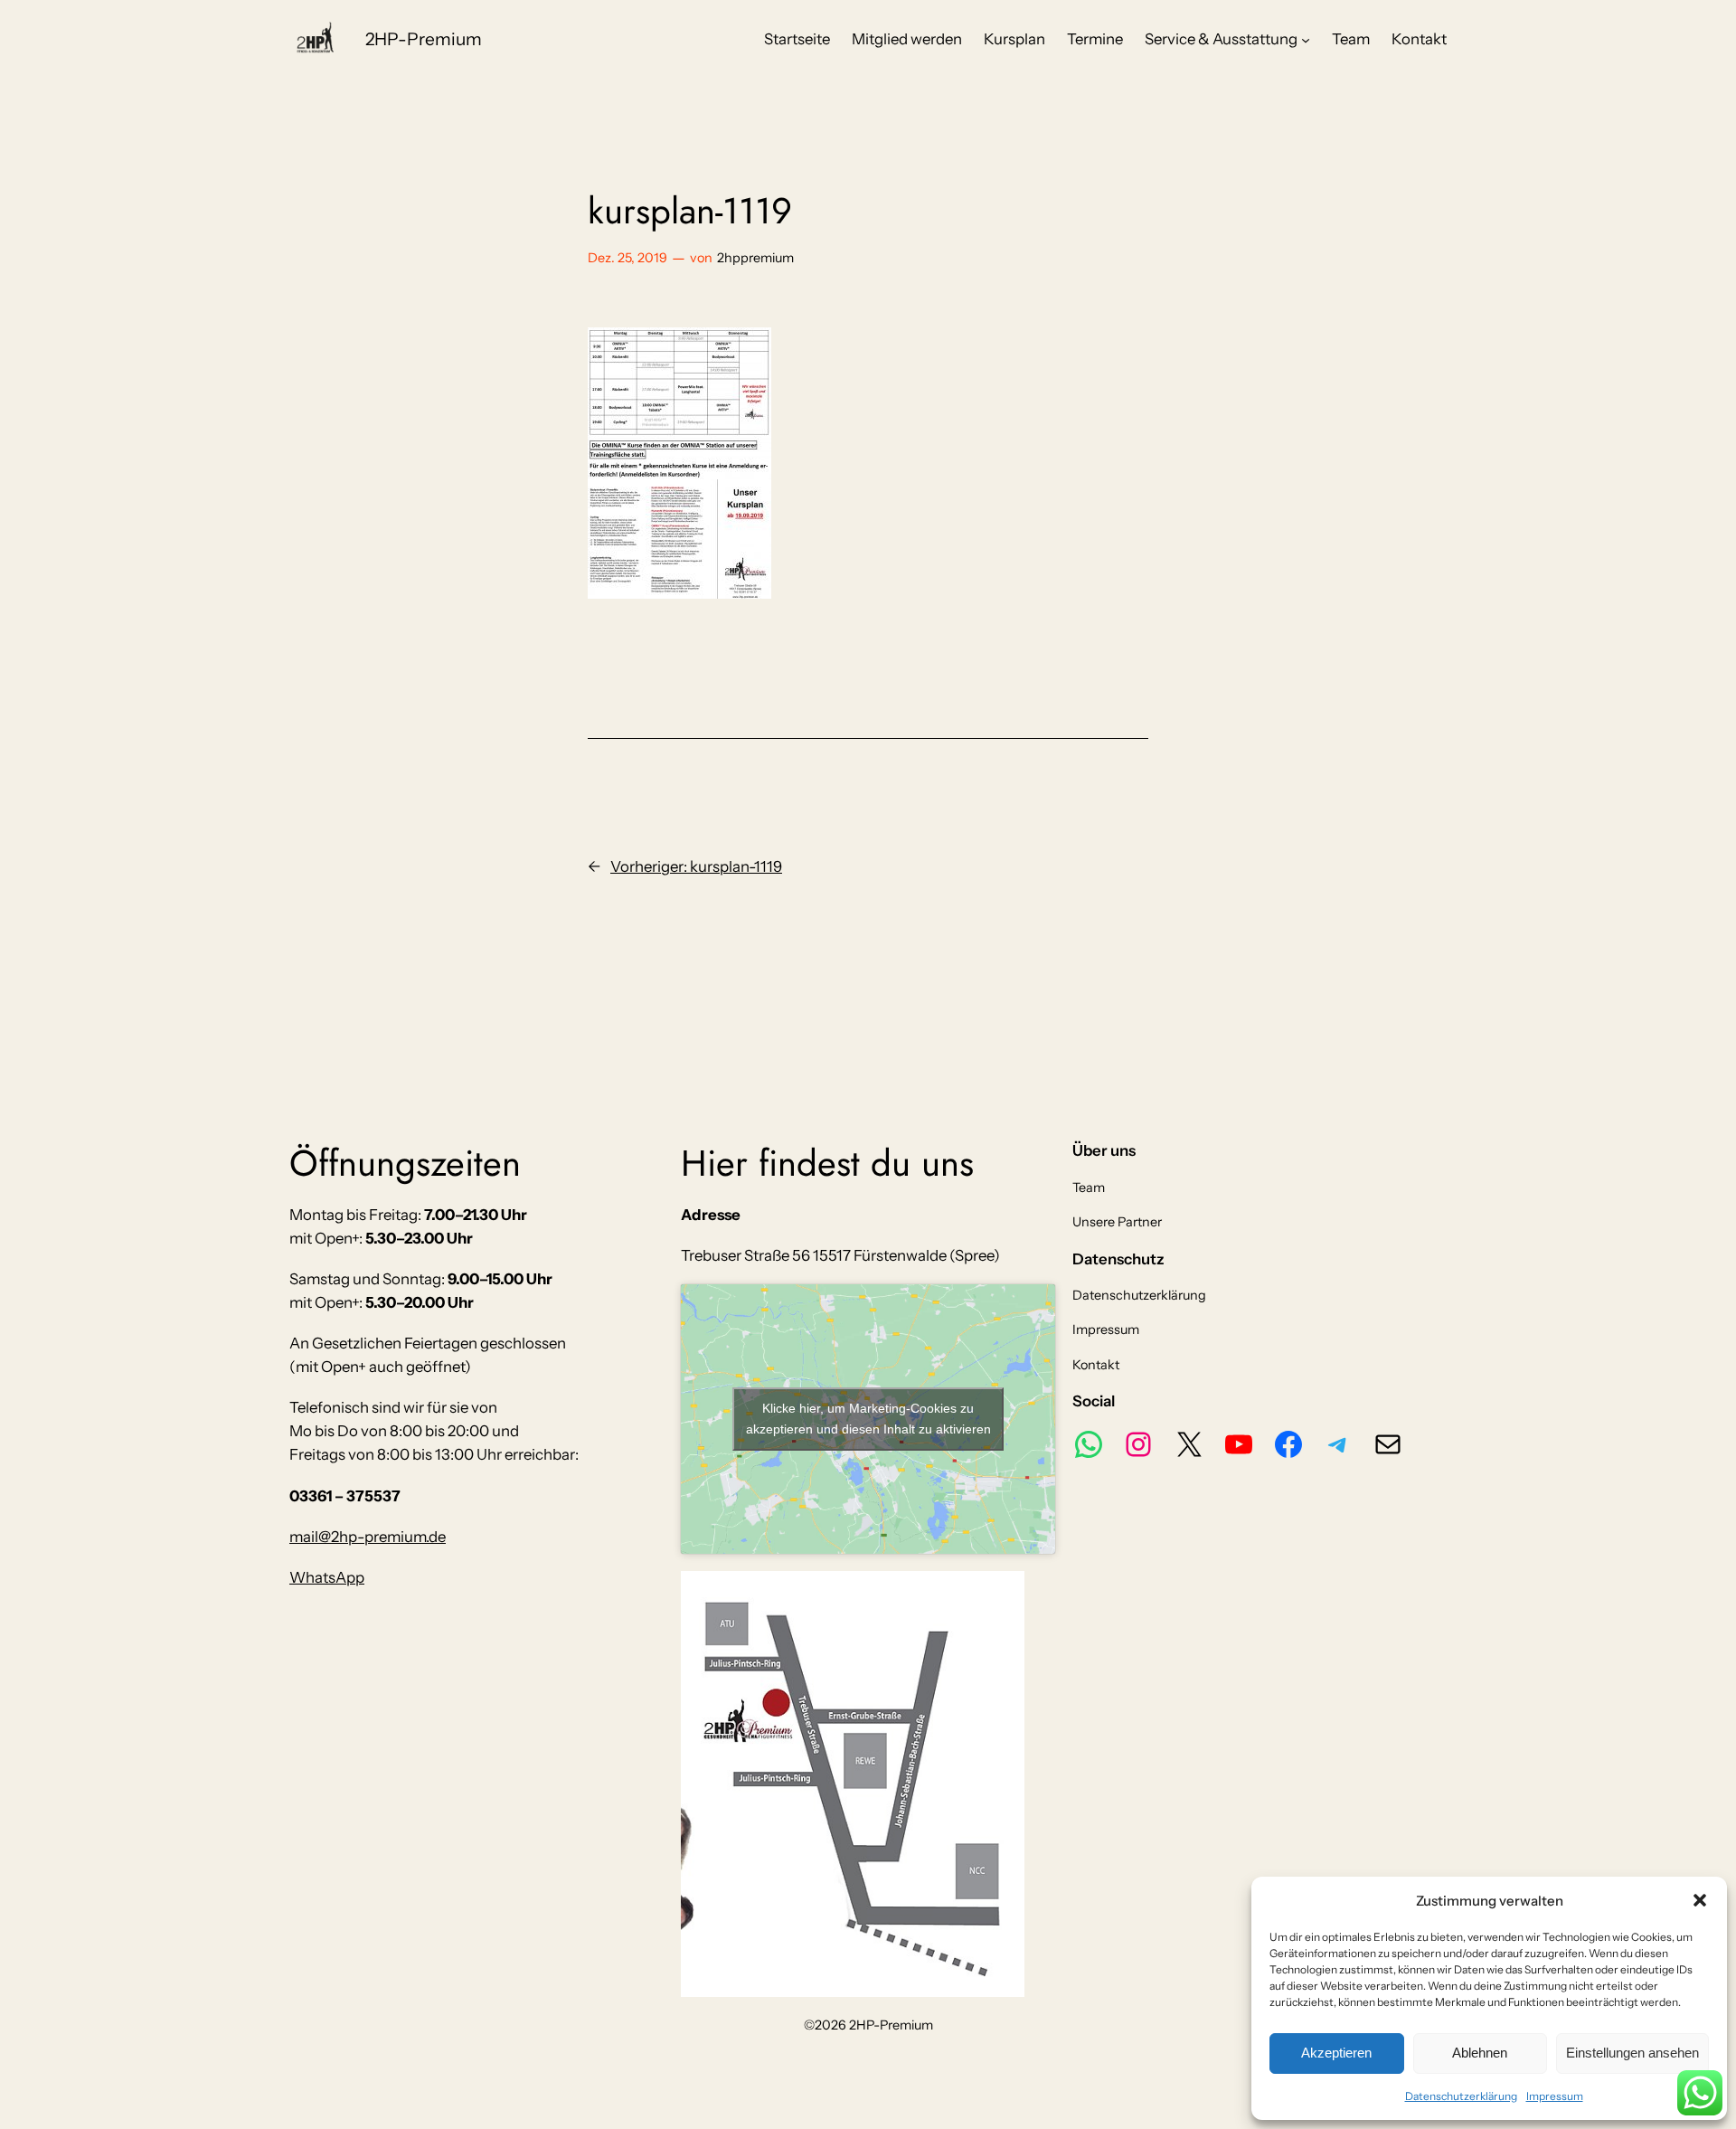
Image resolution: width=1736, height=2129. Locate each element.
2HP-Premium (424, 39)
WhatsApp (327, 1577)
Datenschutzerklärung (1461, 2096)
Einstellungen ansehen (1632, 2053)
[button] (1700, 1900)
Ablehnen (1480, 2053)
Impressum (1555, 2096)
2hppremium (755, 258)
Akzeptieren (1336, 2053)
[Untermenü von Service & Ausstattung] (1306, 39)
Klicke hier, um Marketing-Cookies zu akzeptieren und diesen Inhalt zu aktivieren (868, 1419)
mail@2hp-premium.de (368, 1537)
